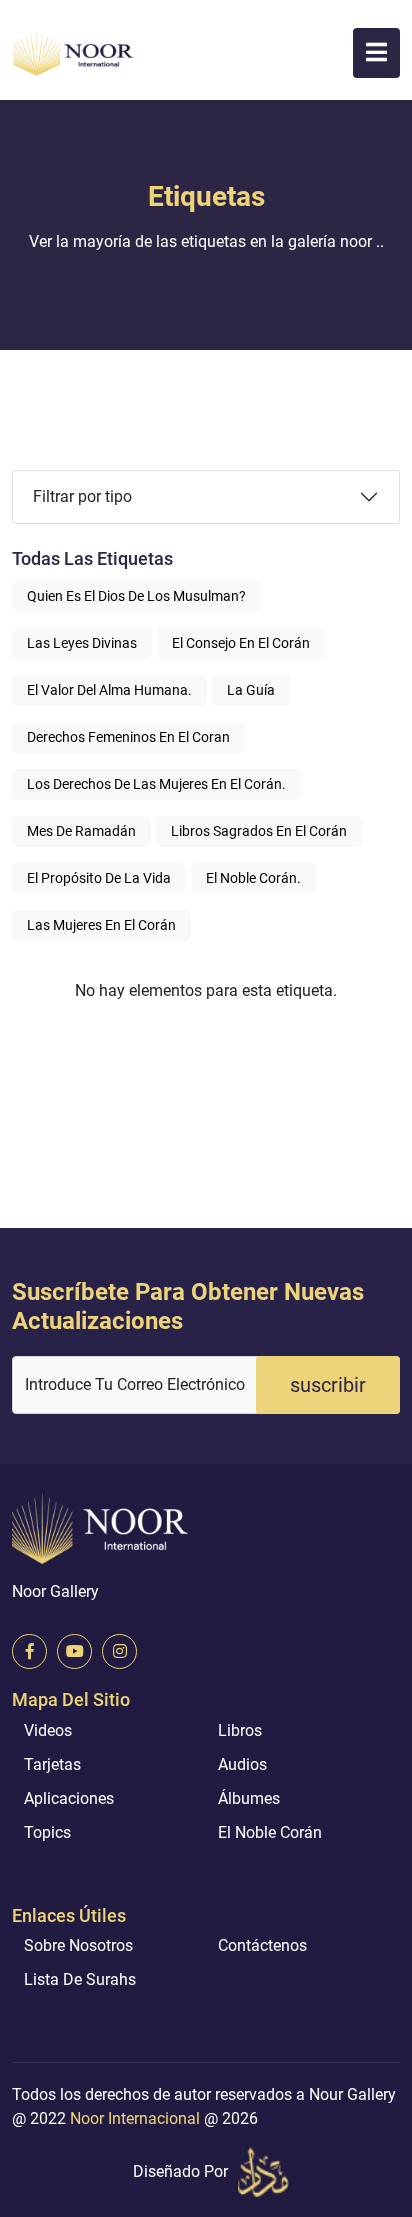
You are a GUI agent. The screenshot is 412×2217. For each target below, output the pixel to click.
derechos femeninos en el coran (128, 737)
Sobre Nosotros (78, 1945)
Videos (48, 1730)
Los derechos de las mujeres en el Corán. (156, 784)
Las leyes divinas (82, 643)
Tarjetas (52, 1764)
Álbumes (249, 1798)
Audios (242, 1764)
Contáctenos (262, 1945)
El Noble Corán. (253, 878)
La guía (251, 690)
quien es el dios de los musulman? (136, 596)
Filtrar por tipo (82, 496)
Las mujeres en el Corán (101, 925)
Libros (240, 1730)
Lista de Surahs (80, 1979)
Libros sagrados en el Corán (259, 831)
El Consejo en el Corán (241, 643)
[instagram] (119, 1651)
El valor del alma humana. (109, 690)
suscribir (328, 1385)
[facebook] (29, 1651)
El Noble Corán (270, 1832)
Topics (47, 1832)
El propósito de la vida (99, 878)
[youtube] (74, 1651)
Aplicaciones (69, 1798)
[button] (376, 53)
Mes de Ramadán (81, 831)
